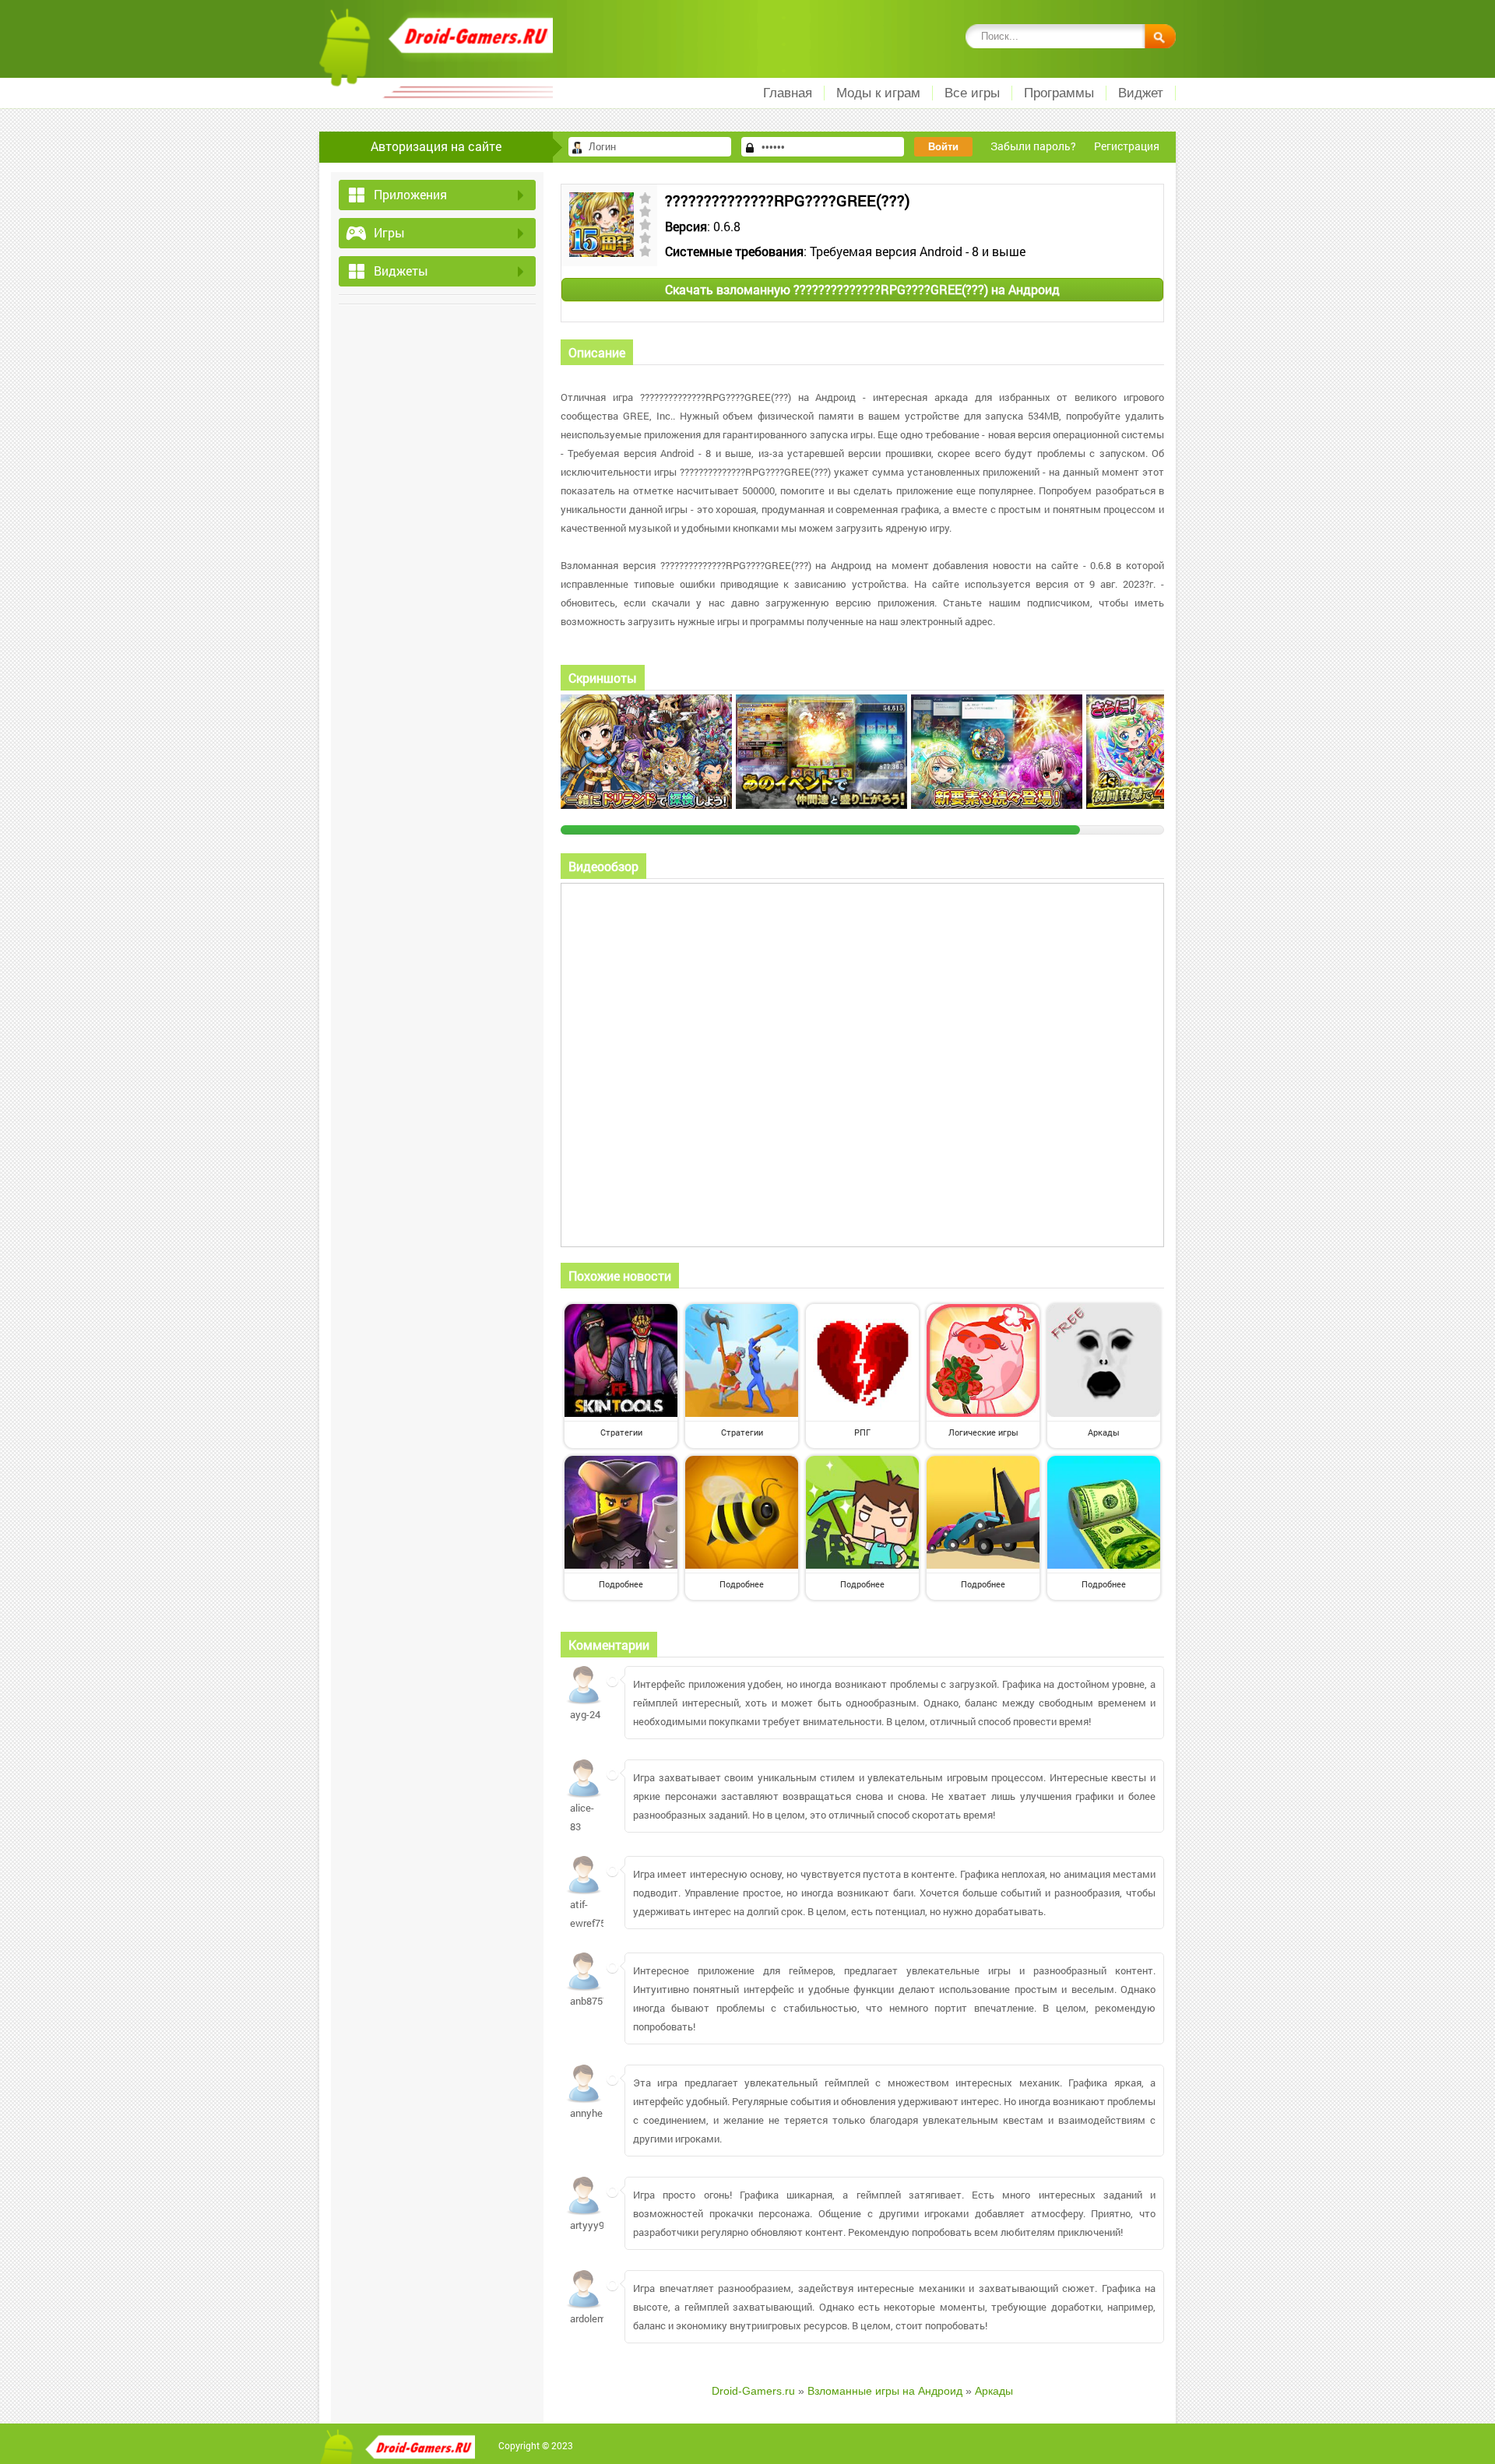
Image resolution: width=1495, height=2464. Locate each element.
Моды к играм (878, 93)
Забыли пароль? (1033, 146)
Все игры (972, 93)
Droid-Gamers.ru (753, 2391)
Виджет (1141, 93)
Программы (1059, 93)
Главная (788, 93)
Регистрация (1127, 146)
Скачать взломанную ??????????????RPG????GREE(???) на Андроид (862, 289)
